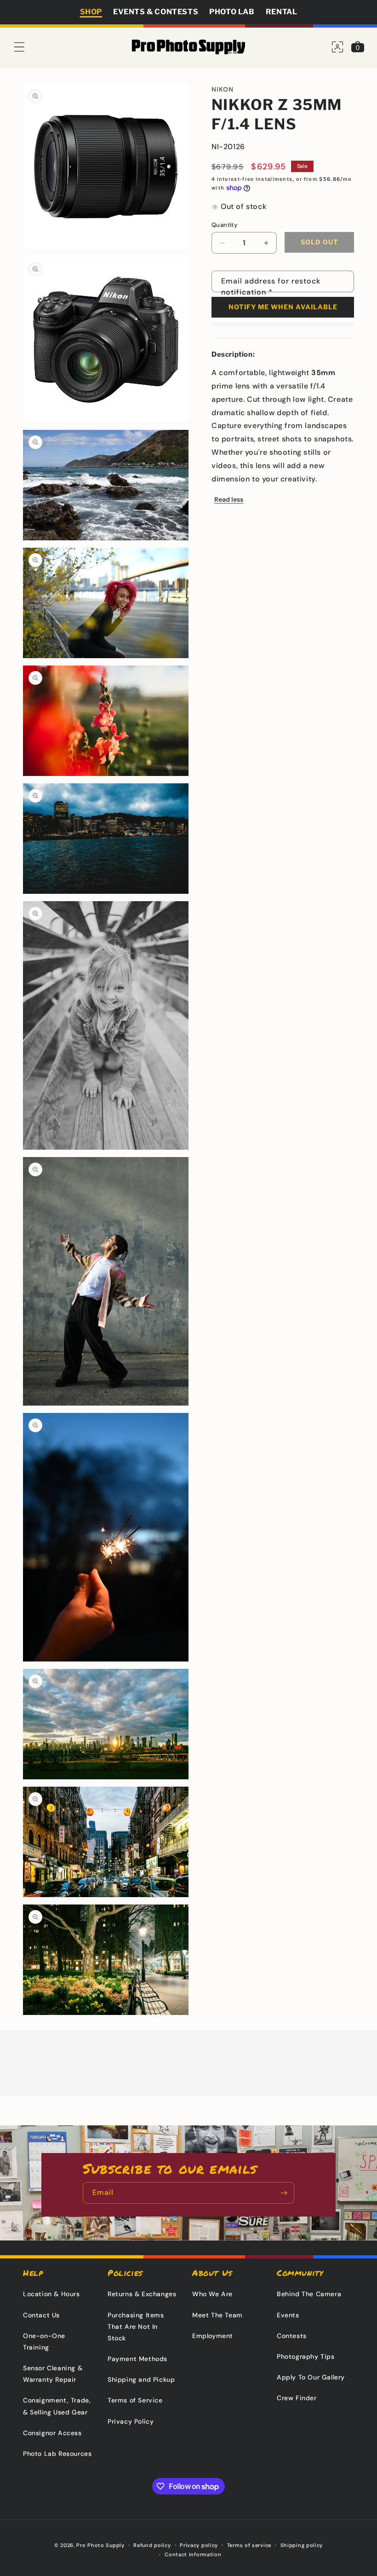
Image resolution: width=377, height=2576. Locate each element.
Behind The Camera (309, 2294)
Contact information (193, 2554)
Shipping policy (302, 2545)
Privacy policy (199, 2545)
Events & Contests (156, 12)
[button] (19, 47)
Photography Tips (306, 2356)
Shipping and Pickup (141, 2379)
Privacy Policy (131, 2421)
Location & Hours (51, 2294)
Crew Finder (297, 2398)
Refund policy (152, 2545)
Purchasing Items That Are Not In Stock (136, 2327)
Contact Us (41, 2315)
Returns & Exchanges (142, 2294)
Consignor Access (52, 2433)
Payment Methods (137, 2359)
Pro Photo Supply (100, 2545)
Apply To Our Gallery (311, 2377)
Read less (229, 499)
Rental (282, 12)
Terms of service (249, 2545)
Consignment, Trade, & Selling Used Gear (57, 2406)
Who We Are (212, 2294)
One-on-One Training (44, 2342)
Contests (292, 2336)
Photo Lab (232, 12)
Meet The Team (217, 2315)
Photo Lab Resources (57, 2454)
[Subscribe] (284, 2193)
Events (288, 2315)
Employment (213, 2336)
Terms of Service (135, 2400)
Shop (91, 12)
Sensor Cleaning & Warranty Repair (53, 2374)
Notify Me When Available (283, 307)
